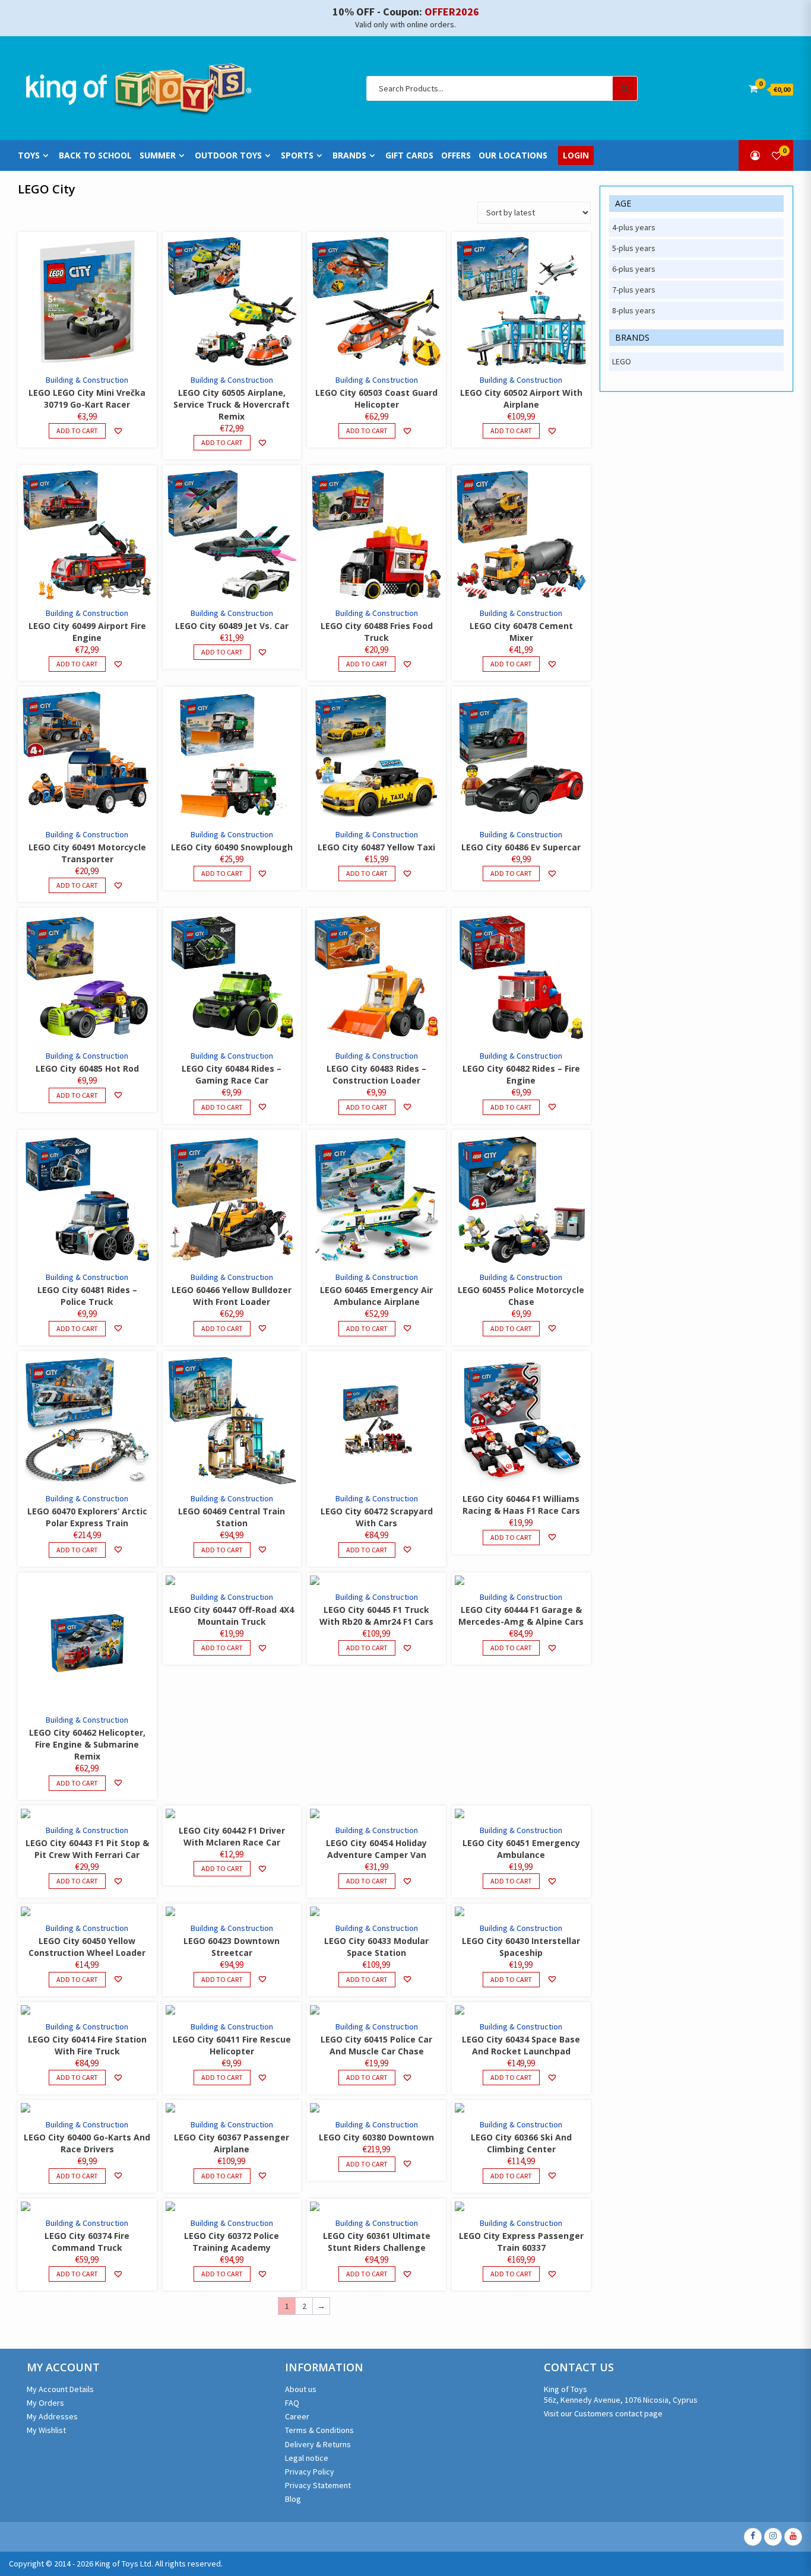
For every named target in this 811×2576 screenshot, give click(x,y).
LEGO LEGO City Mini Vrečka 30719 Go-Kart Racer (87, 398)
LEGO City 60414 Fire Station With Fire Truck (87, 2045)
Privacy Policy (310, 2472)
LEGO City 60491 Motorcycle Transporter (87, 853)
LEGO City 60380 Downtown (376, 2137)
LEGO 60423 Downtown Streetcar (232, 1947)
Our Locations (513, 155)
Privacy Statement (318, 2485)
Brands (349, 155)
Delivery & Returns (318, 2444)
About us (301, 2389)
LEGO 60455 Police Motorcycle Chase (521, 1296)
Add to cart (77, 431)
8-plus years (634, 310)
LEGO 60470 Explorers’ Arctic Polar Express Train (87, 1517)
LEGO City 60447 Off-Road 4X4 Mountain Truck (232, 1616)
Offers (456, 155)
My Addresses (52, 2416)
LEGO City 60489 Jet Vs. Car (232, 626)
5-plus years (634, 248)
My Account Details (60, 2389)
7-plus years (634, 290)
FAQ (292, 2403)
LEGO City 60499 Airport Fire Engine (87, 632)
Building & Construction (87, 380)
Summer (158, 155)
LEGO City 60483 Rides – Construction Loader (376, 1074)
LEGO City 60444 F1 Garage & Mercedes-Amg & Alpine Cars (521, 1616)
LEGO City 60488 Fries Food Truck (377, 632)
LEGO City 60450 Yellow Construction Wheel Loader (87, 1947)
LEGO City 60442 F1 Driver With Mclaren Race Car (232, 1836)
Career (297, 2416)
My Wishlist (46, 2430)
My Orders (45, 2403)
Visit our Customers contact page (603, 2413)
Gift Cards (409, 155)
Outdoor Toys (228, 155)
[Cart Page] (753, 88)
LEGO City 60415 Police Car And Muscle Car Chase (376, 2045)
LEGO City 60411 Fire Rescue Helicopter (232, 2045)
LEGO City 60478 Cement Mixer (521, 632)
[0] (777, 155)
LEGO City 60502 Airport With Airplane (521, 398)
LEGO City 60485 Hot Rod (87, 1068)
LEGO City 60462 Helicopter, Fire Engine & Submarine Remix (87, 1744)
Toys (29, 155)
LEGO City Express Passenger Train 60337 (521, 2242)
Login (576, 155)
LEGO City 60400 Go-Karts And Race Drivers (87, 2143)
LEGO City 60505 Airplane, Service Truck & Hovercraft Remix (232, 404)
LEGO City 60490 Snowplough (232, 847)
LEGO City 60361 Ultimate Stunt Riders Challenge (377, 2242)
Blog (293, 2499)
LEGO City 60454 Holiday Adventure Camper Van (376, 1849)
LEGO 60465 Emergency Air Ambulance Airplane (376, 1296)
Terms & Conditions (319, 2430)
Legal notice (307, 2458)
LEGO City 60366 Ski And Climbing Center (521, 2143)
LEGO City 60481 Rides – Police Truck (87, 1296)
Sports (297, 155)
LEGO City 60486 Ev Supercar (521, 847)
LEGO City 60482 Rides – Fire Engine (521, 1074)
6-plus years (634, 269)
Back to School (95, 155)
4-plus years (634, 227)
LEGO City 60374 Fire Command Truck (87, 2242)
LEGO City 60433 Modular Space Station (376, 1947)
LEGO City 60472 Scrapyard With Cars (377, 1517)
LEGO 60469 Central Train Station (232, 1517)
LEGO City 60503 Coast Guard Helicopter (376, 398)
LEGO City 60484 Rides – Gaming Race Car (232, 1074)
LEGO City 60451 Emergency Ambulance (521, 1849)
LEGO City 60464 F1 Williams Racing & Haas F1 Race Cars (521, 1505)
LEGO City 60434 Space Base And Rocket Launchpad (521, 2045)
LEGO (622, 361)
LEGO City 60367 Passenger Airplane (232, 2143)
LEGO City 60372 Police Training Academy (232, 2242)
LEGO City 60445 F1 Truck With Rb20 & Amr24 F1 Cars (376, 1616)
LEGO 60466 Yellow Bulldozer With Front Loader (232, 1296)
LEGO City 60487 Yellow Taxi (376, 847)
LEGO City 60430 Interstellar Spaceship (521, 1947)
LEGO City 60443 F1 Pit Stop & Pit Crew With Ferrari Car (87, 1849)
